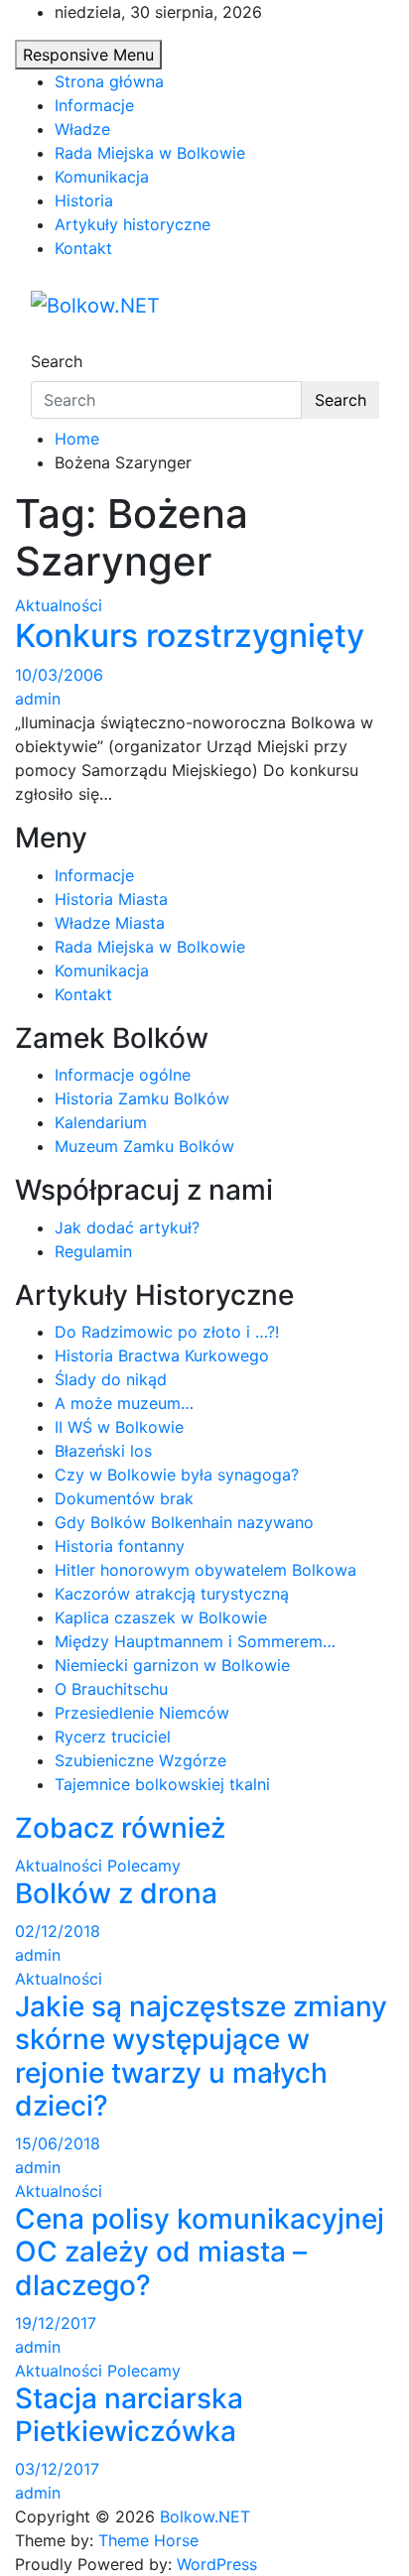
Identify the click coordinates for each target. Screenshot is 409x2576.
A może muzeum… (124, 1403)
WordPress (217, 2564)
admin (38, 699)
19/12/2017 (56, 2323)
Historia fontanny (120, 1546)
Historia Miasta (111, 899)
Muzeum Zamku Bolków (144, 1146)
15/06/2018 (58, 2143)
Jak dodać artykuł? (127, 1227)
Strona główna (109, 81)
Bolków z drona (116, 1893)
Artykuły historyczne (133, 224)
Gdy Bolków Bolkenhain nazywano (184, 1522)
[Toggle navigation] (44, 343)
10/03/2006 (59, 675)
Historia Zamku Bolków (142, 1098)
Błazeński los (103, 1451)
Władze (82, 129)
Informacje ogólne (123, 1075)
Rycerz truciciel (113, 1737)
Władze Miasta (110, 923)
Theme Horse (148, 2540)
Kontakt (83, 248)
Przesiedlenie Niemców (142, 1713)
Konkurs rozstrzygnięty (190, 636)
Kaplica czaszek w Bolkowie (161, 1617)
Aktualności (59, 605)
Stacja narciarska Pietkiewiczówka (129, 2415)
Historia (84, 200)
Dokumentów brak (124, 1498)
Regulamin (93, 1251)
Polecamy (144, 1866)
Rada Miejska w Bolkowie (150, 153)
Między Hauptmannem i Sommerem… (195, 1641)
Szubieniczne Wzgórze (140, 1760)
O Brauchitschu (111, 1689)
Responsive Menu (88, 55)
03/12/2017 (57, 2469)
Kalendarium (101, 1122)
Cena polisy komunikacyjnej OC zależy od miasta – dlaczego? (200, 2252)
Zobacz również (120, 1828)
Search (57, 361)
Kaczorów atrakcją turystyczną (172, 1594)
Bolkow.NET (205, 2516)
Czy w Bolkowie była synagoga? (177, 1475)
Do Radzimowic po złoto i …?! (167, 1332)
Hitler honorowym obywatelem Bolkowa (205, 1570)
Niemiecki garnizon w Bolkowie (172, 1665)
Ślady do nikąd (111, 1379)
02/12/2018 (58, 1931)
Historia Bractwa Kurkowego (162, 1355)
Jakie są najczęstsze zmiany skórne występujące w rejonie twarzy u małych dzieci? (201, 2057)
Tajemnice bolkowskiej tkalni (162, 1784)
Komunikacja (102, 177)
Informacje (94, 105)
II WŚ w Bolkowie (119, 1427)
